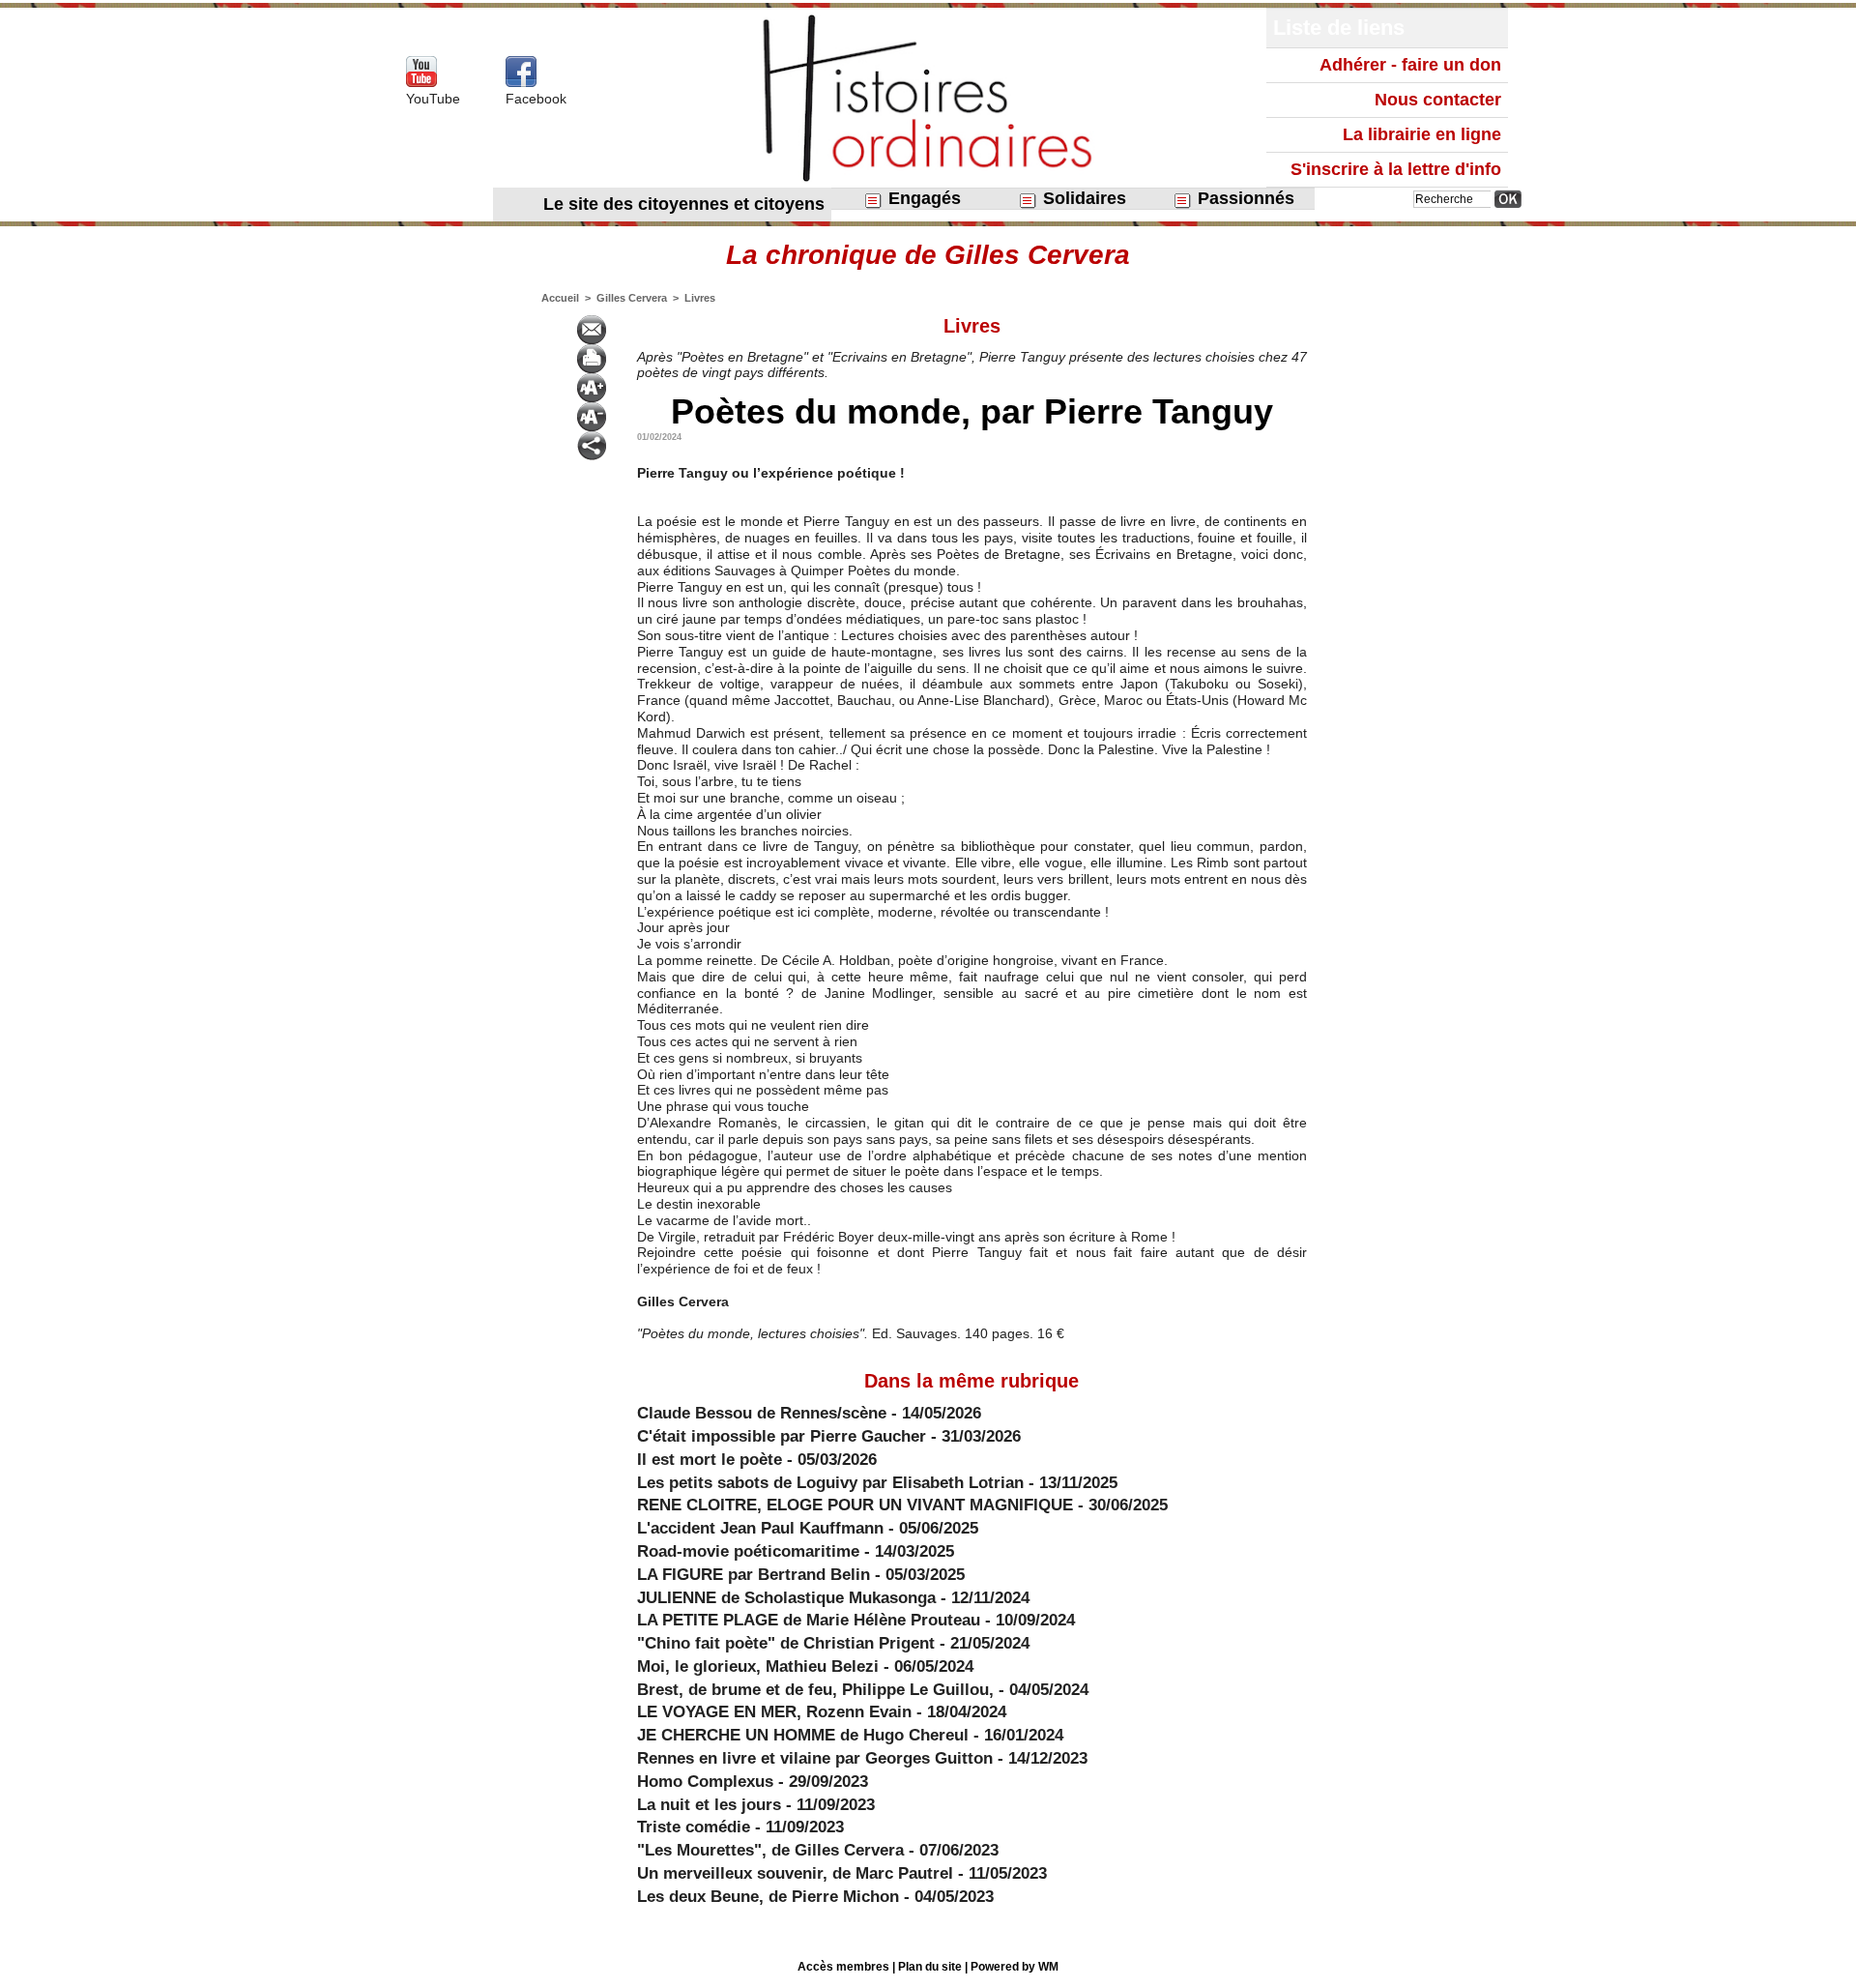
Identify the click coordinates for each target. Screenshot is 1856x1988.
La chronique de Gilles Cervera (928, 255)
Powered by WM (1015, 1967)
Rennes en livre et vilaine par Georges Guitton (815, 1758)
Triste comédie (694, 1827)
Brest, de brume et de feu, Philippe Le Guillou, (815, 1690)
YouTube (433, 99)
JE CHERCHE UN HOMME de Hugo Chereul (803, 1735)
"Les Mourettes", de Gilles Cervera (770, 1850)
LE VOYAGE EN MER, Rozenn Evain (774, 1712)
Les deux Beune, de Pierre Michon (768, 1897)
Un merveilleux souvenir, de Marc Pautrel (795, 1873)
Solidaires (1082, 198)
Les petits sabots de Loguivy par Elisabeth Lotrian (830, 1483)
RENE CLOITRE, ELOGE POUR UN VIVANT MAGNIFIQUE (857, 1505)
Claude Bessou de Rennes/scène (762, 1413)
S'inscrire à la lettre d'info (1396, 169)
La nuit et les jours (709, 1805)
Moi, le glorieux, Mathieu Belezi (758, 1666)
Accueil (560, 298)
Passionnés (1244, 198)
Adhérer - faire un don (1410, 65)
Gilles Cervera (632, 298)
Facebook (536, 99)
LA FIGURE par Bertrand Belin (754, 1575)
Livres (700, 298)
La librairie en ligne (1422, 134)
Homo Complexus (705, 1782)
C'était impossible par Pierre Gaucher (782, 1436)
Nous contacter (1438, 100)
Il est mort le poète (710, 1460)
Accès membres (843, 1967)
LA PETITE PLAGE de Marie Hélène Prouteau (809, 1620)
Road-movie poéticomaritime (748, 1551)
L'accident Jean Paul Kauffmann (760, 1528)
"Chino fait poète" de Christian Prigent (786, 1643)
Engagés (922, 198)
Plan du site (930, 1967)
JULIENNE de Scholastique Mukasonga (786, 1598)
